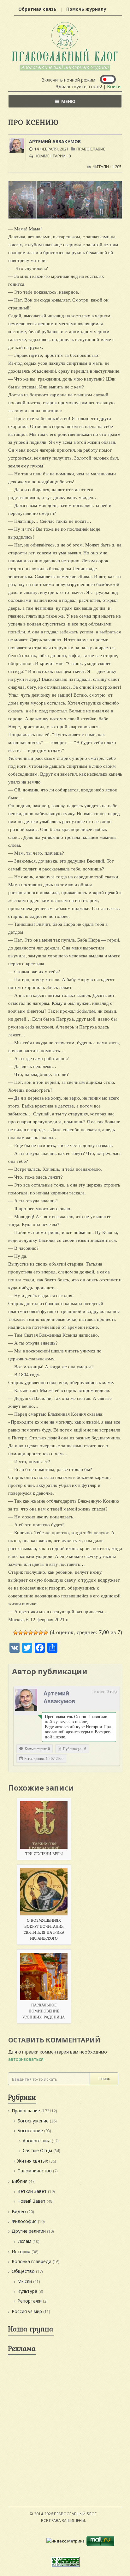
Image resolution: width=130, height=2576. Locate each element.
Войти (114, 86)
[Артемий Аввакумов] (26, 1700)
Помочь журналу (86, 9)
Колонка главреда (32, 2261)
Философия (24, 2221)
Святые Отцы (37, 2150)
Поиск (104, 2079)
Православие (91, 149)
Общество (23, 2271)
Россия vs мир (27, 2311)
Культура (27, 2291)
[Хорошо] (36, 1633)
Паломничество (35, 2171)
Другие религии (29, 2231)
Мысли (25, 2281)
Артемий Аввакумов (55, 141)
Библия (20, 2181)
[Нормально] (31, 1633)
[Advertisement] (65, 2423)
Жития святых (33, 2161)
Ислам (24, 2241)
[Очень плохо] (21, 1633)
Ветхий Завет (32, 2191)
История (21, 2252)
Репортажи (30, 2301)
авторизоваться (26, 2059)
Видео (19, 2211)
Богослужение (33, 2121)
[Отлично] (41, 1633)
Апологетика (37, 2141)
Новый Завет (31, 2201)
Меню (68, 101)
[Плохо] (26, 1633)
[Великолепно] (46, 1633)
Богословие (30, 2130)
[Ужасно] (15, 1633)
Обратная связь (37, 9)
